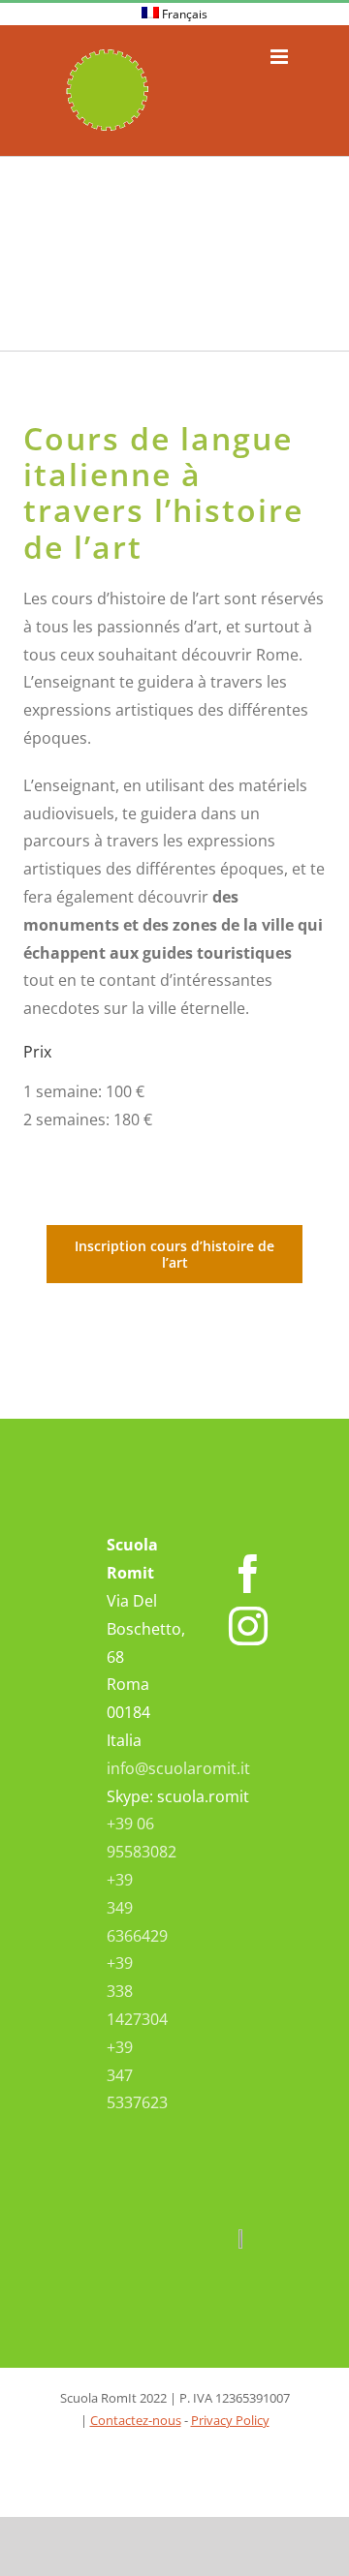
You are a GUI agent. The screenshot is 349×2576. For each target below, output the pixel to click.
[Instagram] (248, 1626)
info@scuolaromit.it (178, 1768)
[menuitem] (175, 15)
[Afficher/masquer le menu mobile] (281, 57)
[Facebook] (248, 1574)
